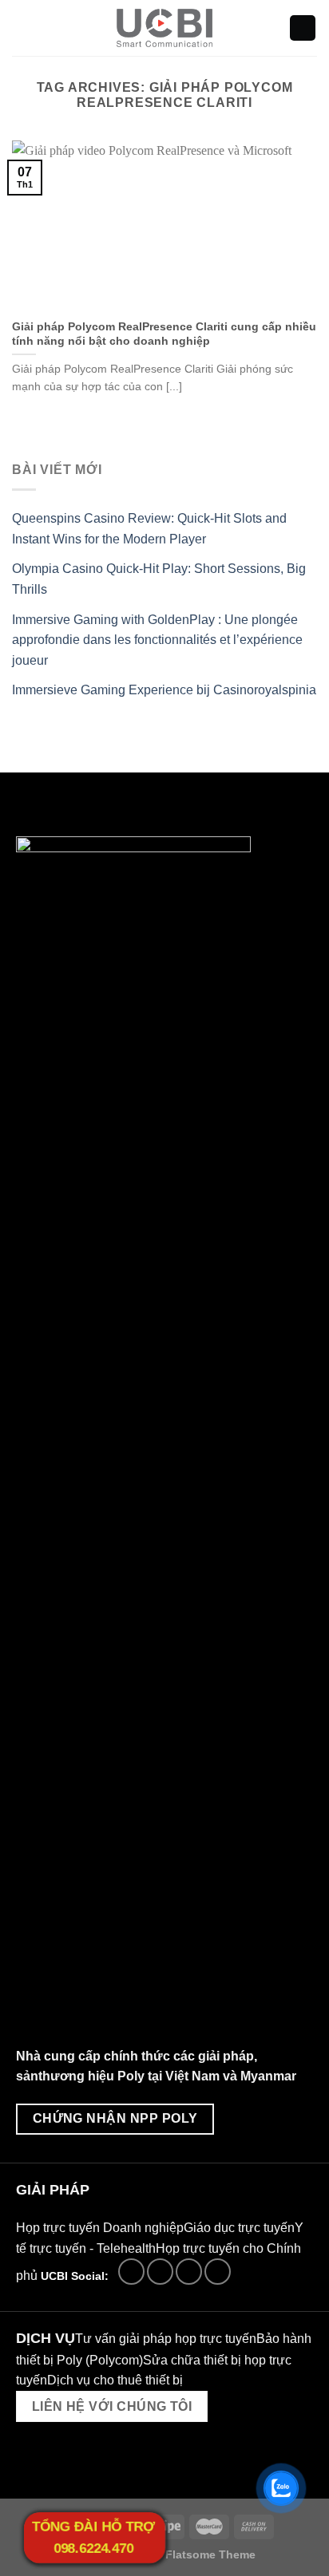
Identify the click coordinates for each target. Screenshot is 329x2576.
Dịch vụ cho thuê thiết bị (115, 2380)
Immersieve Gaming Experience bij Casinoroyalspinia (164, 690)
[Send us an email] (160, 2272)
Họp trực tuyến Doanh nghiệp (100, 2228)
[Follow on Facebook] (131, 2272)
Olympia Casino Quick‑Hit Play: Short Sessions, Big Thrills (159, 579)
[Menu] (22, 28)
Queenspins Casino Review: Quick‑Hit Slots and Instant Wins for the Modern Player (149, 529)
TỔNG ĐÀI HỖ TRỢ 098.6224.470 (93, 2538)
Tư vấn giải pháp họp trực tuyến (166, 2339)
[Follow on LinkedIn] (189, 2272)
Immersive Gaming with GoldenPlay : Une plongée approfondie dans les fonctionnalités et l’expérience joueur (157, 640)
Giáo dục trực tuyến (239, 2228)
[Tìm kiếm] (303, 28)
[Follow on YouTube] (218, 2272)
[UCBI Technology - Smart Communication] (165, 28)
